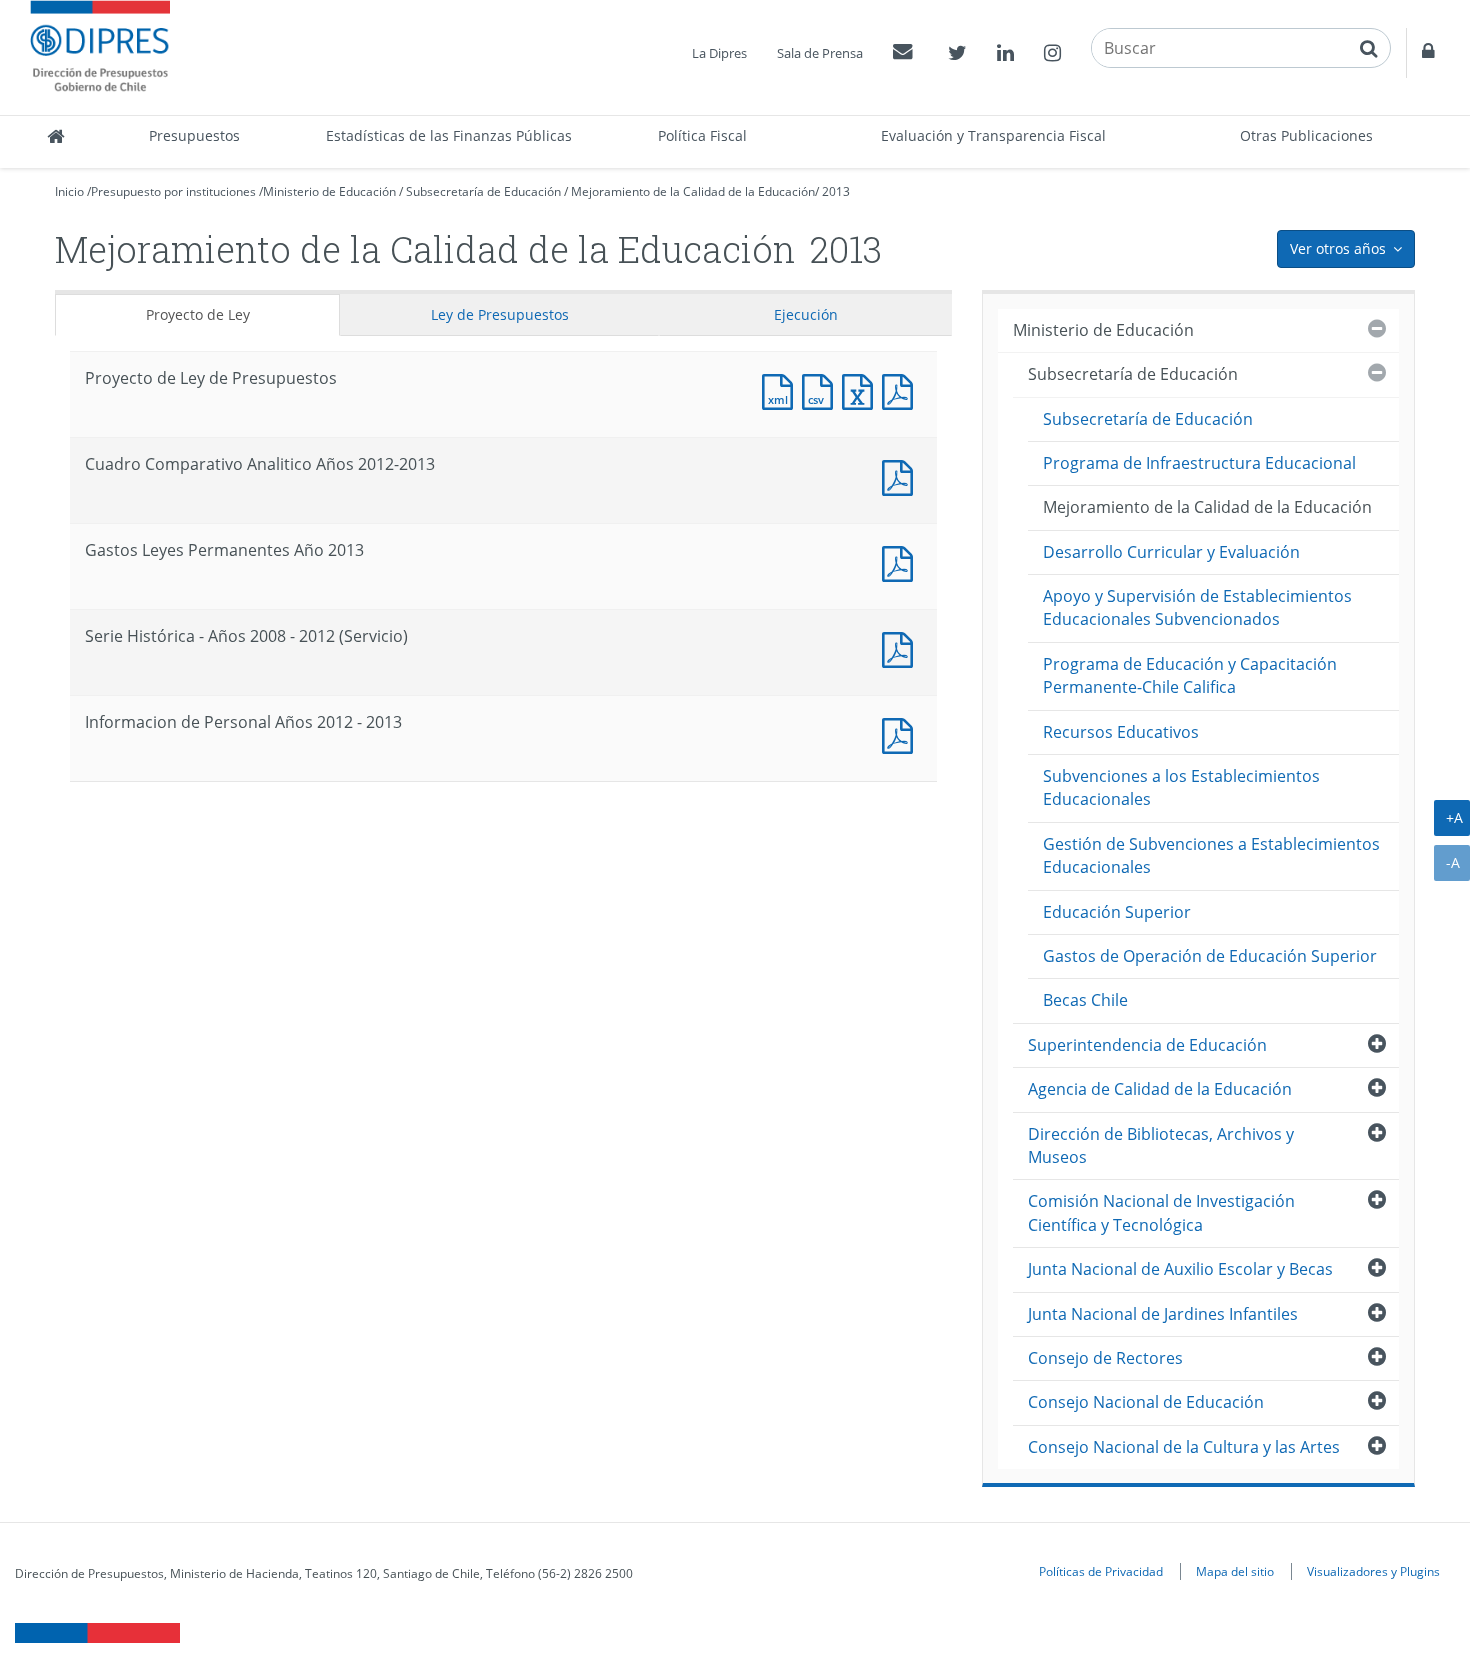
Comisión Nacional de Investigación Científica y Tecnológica (1161, 1212)
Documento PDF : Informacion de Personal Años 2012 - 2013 (902, 733)
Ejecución (806, 314)
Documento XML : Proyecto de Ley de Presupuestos (782, 389)
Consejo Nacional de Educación (1146, 1402)
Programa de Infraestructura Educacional (1199, 463)
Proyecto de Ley (198, 314)
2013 (836, 191)
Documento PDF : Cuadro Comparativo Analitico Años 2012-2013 (902, 475)
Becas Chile (1085, 1000)
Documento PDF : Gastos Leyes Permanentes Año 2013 (902, 561)
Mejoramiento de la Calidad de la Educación (693, 191)
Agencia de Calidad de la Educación (1160, 1089)
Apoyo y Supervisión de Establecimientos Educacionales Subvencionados (1197, 607)
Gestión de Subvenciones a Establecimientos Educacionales (1211, 855)
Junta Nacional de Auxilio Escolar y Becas (1180, 1269)
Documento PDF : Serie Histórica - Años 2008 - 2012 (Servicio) (902, 647)
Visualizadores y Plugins (1373, 1571)
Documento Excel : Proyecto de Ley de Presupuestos (862, 389)
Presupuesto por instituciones (173, 191)
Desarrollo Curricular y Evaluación (1171, 552)
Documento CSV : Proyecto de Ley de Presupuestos (822, 389)
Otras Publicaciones (1306, 135)
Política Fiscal (702, 135)
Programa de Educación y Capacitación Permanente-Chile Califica (1190, 675)
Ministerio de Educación (329, 191)
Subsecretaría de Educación (483, 191)
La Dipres (719, 53)
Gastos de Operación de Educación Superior (1210, 956)
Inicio (69, 191)
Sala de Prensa (820, 53)
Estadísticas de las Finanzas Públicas (449, 135)
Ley (500, 314)
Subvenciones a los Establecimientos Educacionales (1181, 787)
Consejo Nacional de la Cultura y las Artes (1184, 1447)
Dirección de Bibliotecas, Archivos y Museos (1161, 1145)
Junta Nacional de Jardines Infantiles (1163, 1314)
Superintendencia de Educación (1147, 1045)
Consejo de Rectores (1105, 1358)
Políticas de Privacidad (1101, 1571)
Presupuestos (194, 135)
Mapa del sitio (1235, 1571)
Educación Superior (1117, 912)
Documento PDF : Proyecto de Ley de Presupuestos (902, 389)
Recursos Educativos (1121, 732)
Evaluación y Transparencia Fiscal (993, 135)
